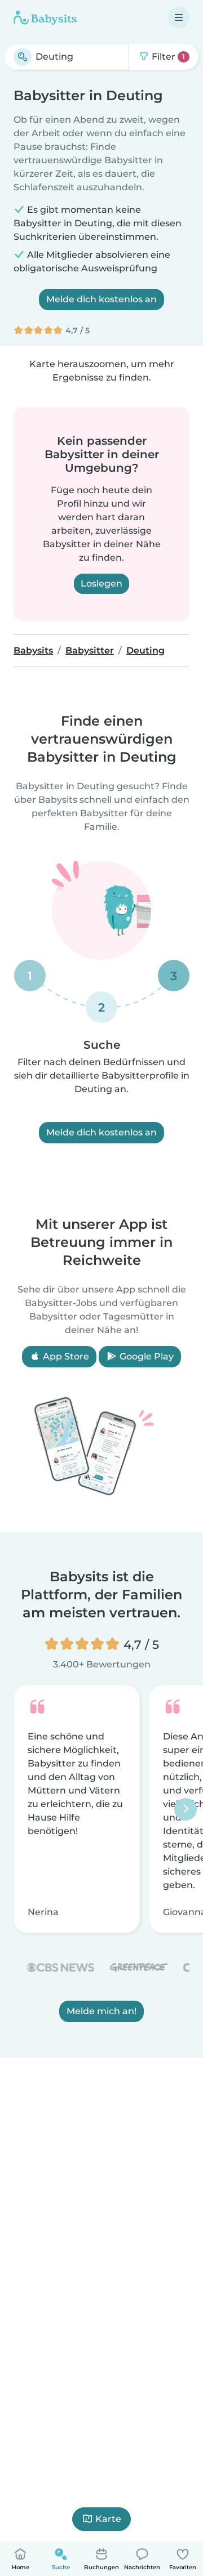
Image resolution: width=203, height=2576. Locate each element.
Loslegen (101, 583)
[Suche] (23, 57)
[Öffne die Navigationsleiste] (179, 17)
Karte (108, 2519)
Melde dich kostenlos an (101, 299)
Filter (167, 57)
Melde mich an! (101, 2011)
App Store (65, 1356)
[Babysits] (45, 17)
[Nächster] (186, 1809)
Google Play (145, 1356)
